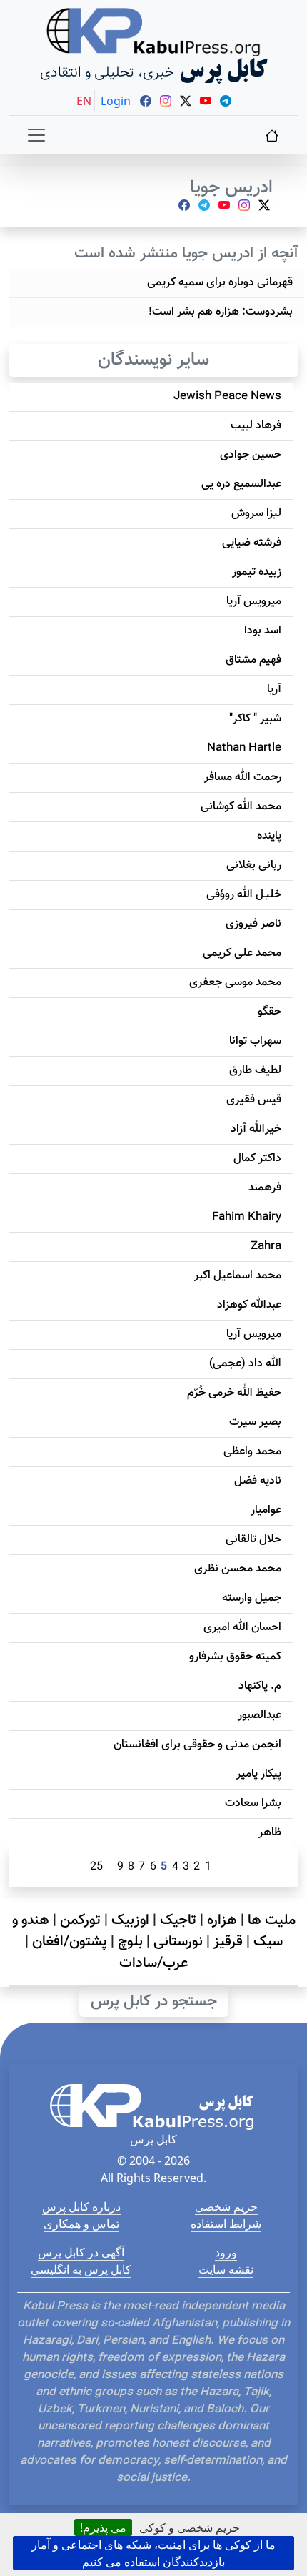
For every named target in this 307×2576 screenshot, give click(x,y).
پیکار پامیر (259, 1774)
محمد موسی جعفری (235, 983)
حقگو (270, 1012)
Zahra (266, 1247)
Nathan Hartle (244, 748)
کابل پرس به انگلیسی (81, 2269)
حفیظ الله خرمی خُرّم (234, 1393)
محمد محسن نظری (238, 1569)
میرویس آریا (254, 602)
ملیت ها (272, 1920)
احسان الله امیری (242, 1628)
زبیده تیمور (257, 572)
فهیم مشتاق (253, 660)
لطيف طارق (255, 1071)
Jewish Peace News (227, 396)
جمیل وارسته (252, 1598)
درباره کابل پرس (81, 2206)
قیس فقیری (254, 1100)
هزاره (222, 1920)
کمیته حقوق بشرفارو (235, 1657)
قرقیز (228, 1942)
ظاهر (270, 1833)
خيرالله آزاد (256, 1129)
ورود (226, 2252)
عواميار (266, 1510)
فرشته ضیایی (252, 543)
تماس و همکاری (81, 2224)
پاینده (269, 836)
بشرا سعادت (253, 1803)
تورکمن (80, 1920)
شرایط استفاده (226, 2224)
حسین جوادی (251, 455)
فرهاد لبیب (256, 426)
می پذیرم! (103, 2527)
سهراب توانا (255, 1041)
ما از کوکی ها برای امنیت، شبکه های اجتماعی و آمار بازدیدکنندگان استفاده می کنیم (153, 2553)
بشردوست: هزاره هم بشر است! (221, 312)
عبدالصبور (260, 1716)
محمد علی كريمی (242, 953)
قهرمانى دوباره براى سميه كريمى (220, 283)
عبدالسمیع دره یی (241, 484)
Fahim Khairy (247, 1217)
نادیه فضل (258, 1481)
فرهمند (265, 1188)
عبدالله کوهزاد (249, 1305)
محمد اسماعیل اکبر (238, 1276)
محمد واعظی (252, 1452)
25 (96, 1867)
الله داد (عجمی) (245, 1364)
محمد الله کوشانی (241, 807)
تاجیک (178, 1920)
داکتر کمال (257, 1159)
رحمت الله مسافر (243, 778)
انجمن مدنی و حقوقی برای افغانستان (197, 1745)
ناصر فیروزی (253, 924)
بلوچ (130, 1942)
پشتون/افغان (70, 1942)
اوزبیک (130, 1920)
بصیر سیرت (255, 1422)
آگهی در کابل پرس (81, 2252)
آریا (274, 690)
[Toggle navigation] (36, 135)
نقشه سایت (226, 2269)
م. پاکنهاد (260, 1686)
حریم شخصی (226, 2206)
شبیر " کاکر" (255, 719)
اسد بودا (263, 631)
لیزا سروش (256, 514)
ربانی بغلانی (254, 865)
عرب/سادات (153, 1963)
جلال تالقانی (253, 1540)
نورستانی (178, 1942)
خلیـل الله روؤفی (244, 895)
